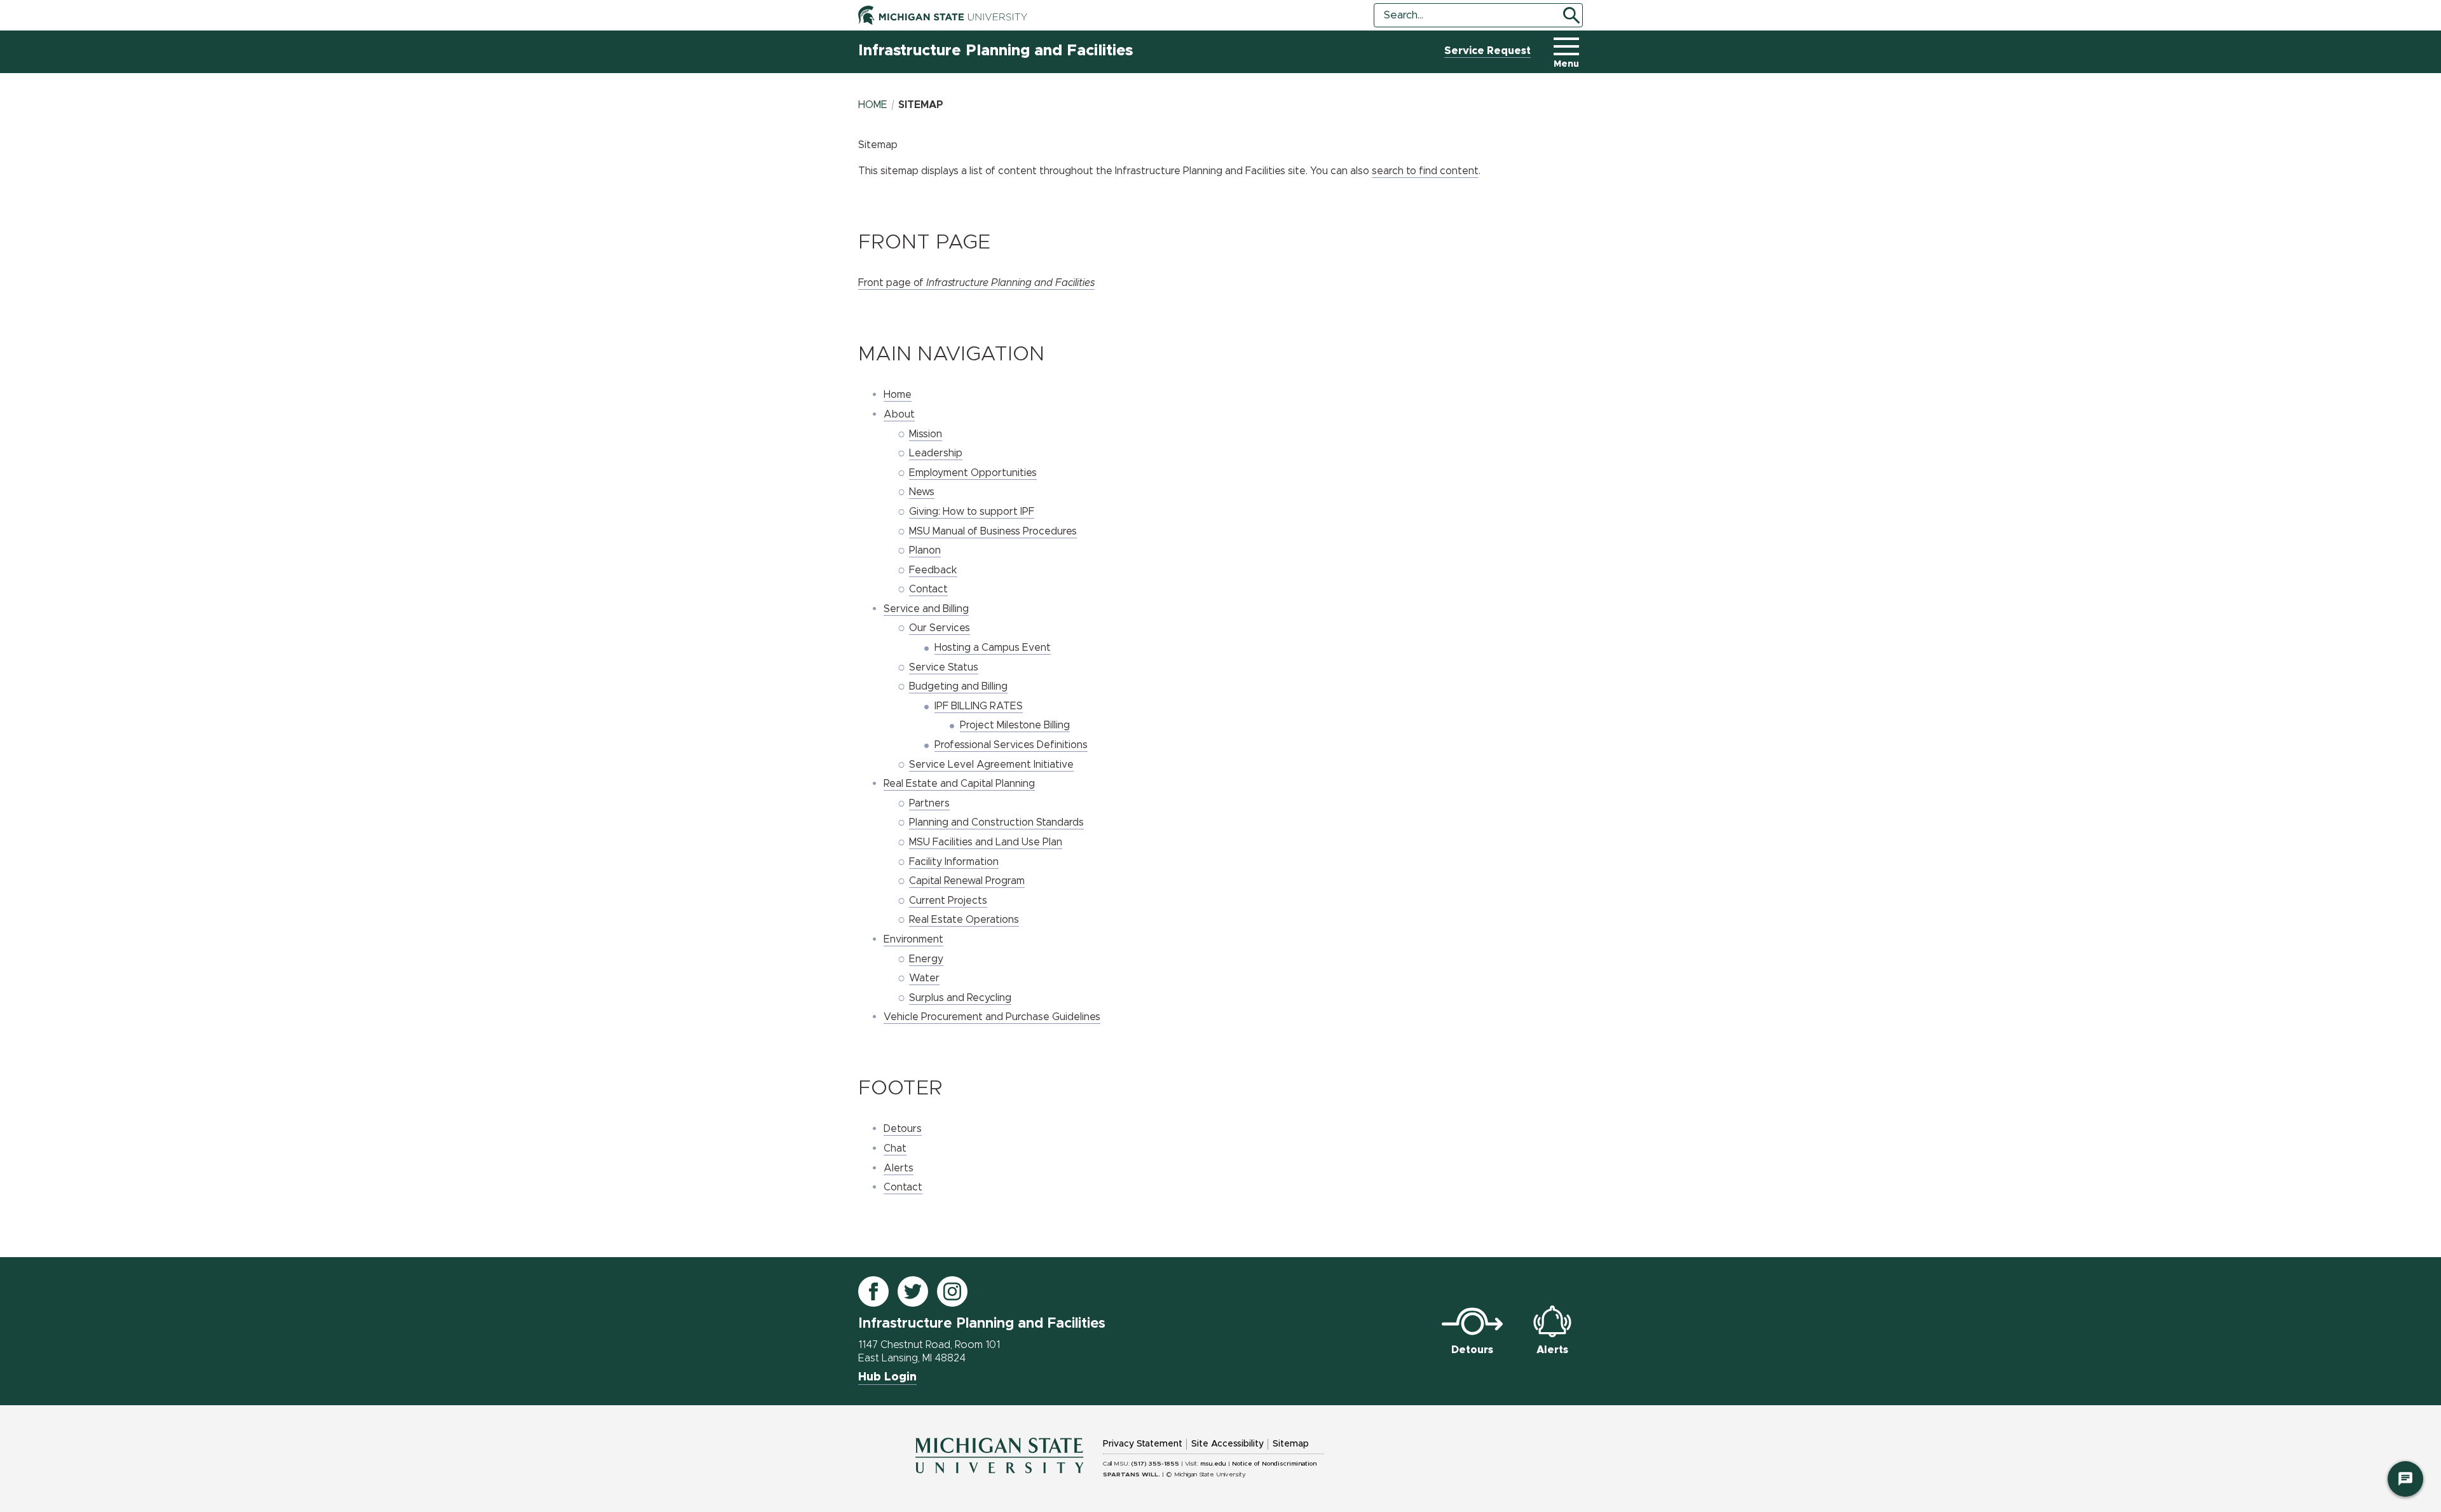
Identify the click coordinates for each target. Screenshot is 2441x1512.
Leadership (936, 453)
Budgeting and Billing (958, 686)
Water (924, 978)
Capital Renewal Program (967, 881)
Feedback (933, 570)
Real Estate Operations (964, 920)
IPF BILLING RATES (979, 706)
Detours (903, 1129)
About (899, 414)
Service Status (944, 667)
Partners (929, 803)
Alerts (899, 1168)
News (922, 492)
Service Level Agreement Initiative (991, 765)
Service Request (1487, 51)
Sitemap (1291, 1444)
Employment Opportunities (973, 473)
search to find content (1425, 171)
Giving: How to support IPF (972, 512)
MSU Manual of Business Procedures (993, 531)
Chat (895, 1148)
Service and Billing (926, 609)
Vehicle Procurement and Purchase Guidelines (992, 1017)
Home (873, 105)
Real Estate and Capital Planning (959, 784)
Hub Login (887, 1377)
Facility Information (954, 862)
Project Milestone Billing (1015, 725)
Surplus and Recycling (960, 998)
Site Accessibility (1227, 1444)
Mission (926, 434)
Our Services (940, 628)
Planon (925, 550)
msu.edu (1213, 1464)
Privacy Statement (1143, 1444)
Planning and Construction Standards (996, 822)
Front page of (976, 283)
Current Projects (948, 901)
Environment (913, 939)
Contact (928, 589)
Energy (926, 959)
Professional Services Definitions (1011, 745)
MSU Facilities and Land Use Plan (986, 842)
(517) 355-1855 (1155, 1464)
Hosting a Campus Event (993, 648)
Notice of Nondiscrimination (1274, 1464)
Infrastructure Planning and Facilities (995, 51)
